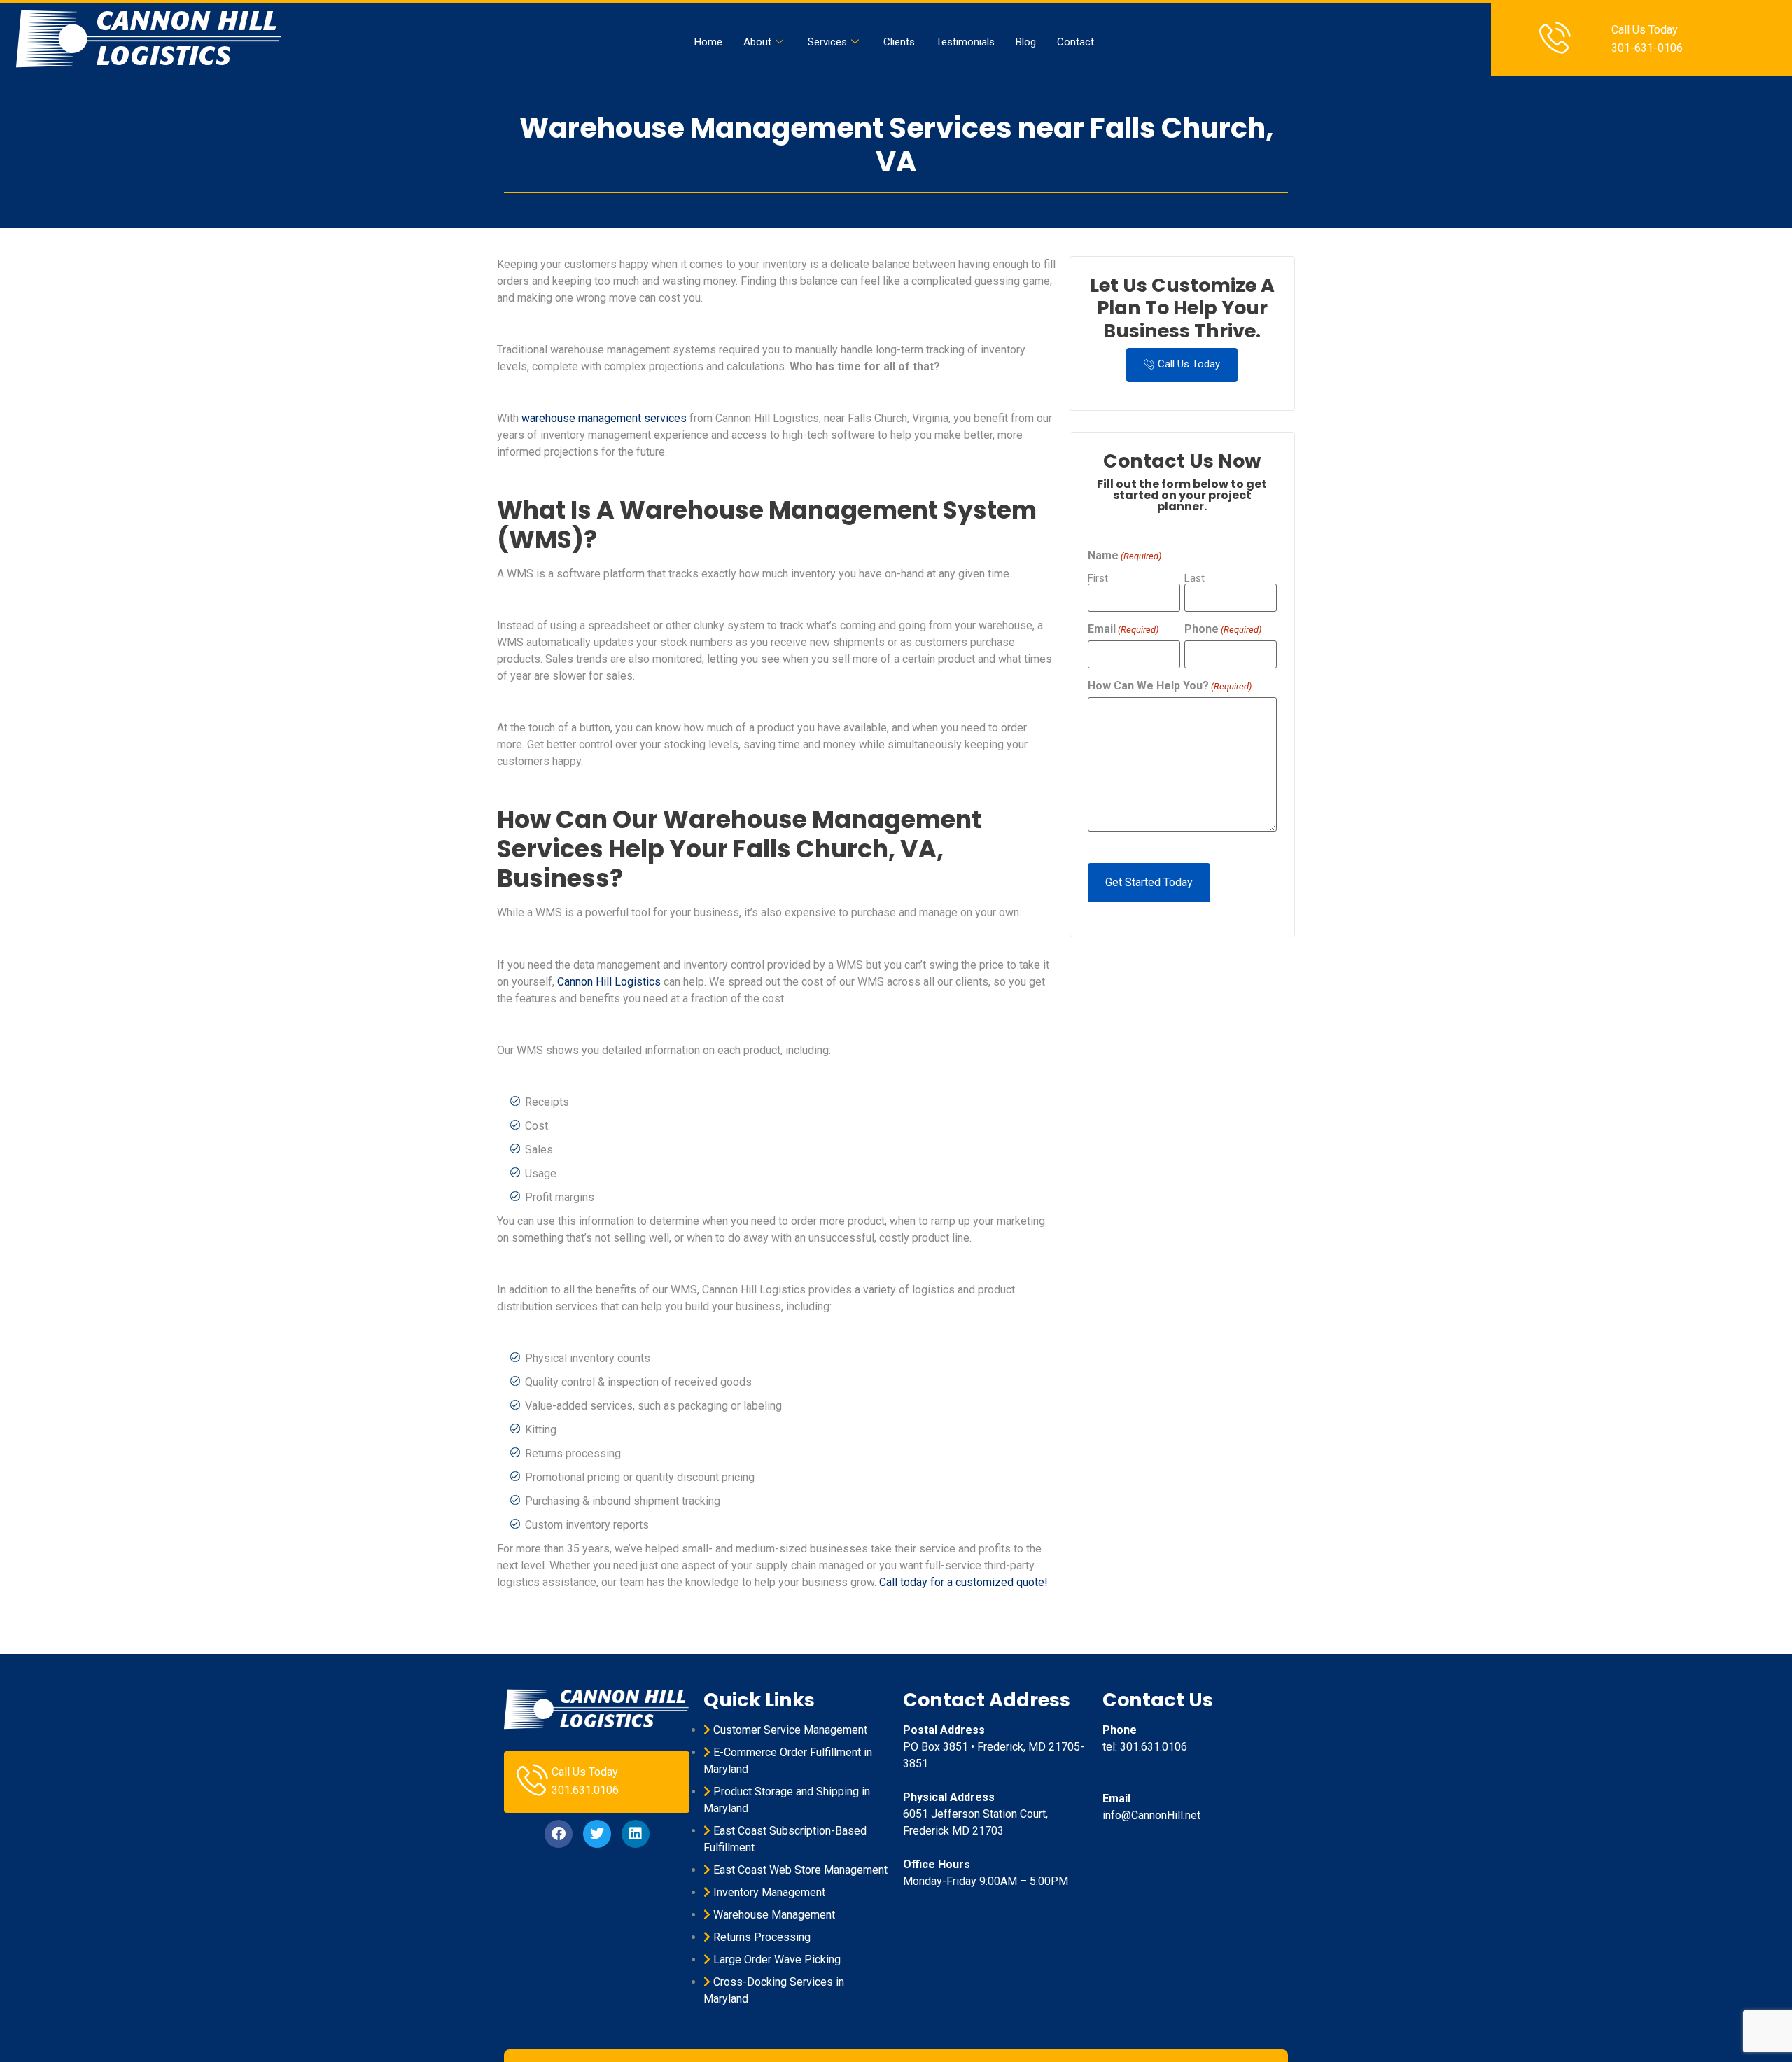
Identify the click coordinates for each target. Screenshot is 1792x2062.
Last (1195, 578)
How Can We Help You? (1170, 686)
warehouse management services (604, 418)
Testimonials (965, 42)
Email (1123, 629)
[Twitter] (597, 1834)
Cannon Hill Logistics (609, 982)
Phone (1223, 629)
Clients (899, 42)
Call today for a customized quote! (964, 1582)
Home (708, 42)
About (757, 42)
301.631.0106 (585, 1790)
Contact (1076, 42)
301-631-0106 (1647, 48)
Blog (1026, 42)
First (1098, 578)
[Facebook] (559, 1834)
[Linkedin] (636, 1834)
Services (827, 42)
